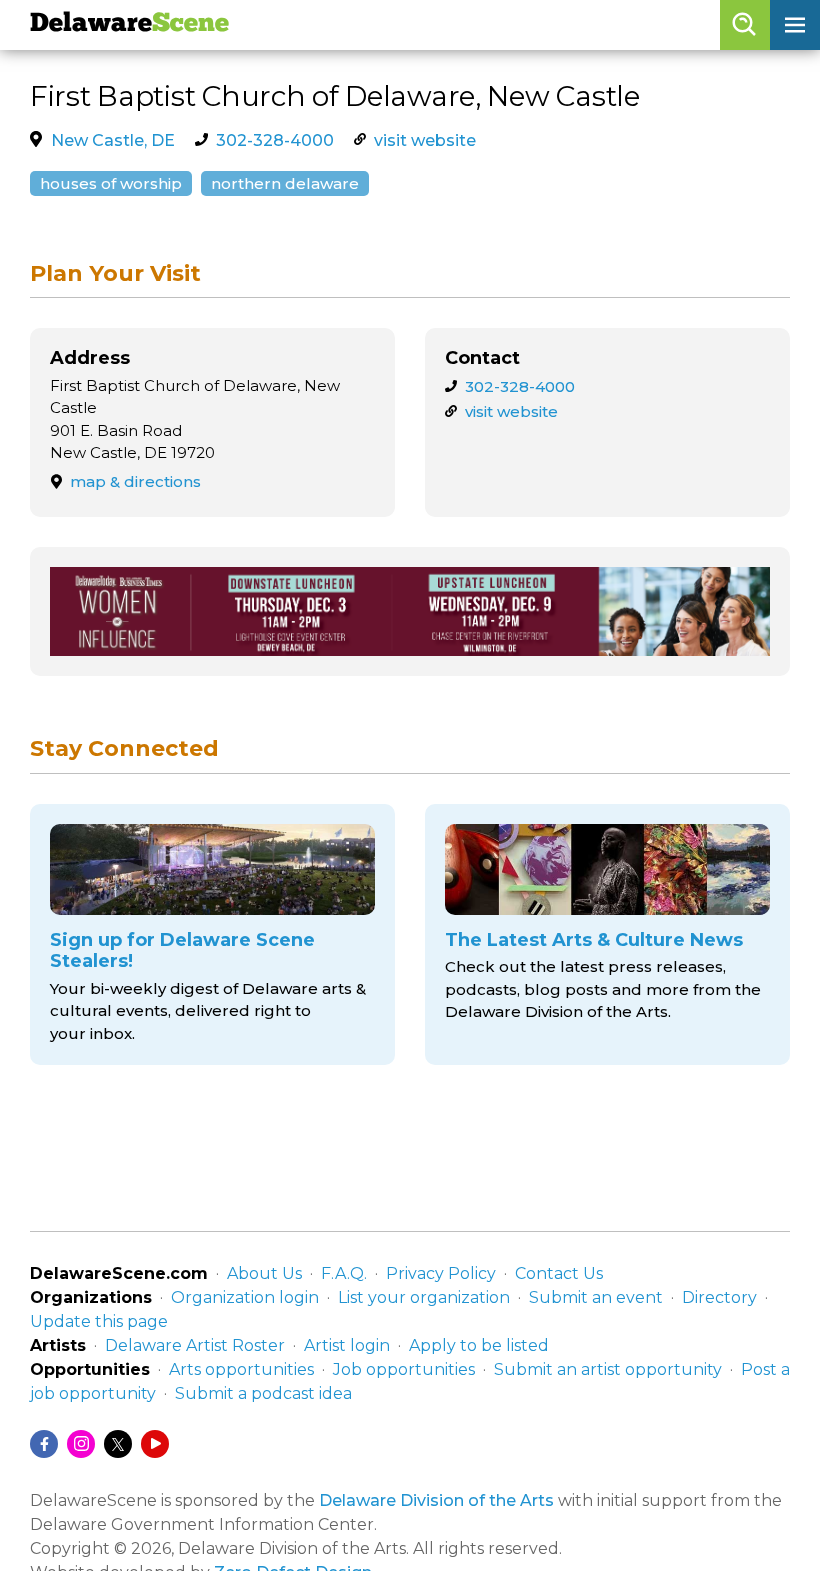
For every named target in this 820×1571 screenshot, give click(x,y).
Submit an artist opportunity (608, 1369)
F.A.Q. (344, 1273)
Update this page (99, 1321)
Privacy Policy (441, 1273)
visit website (425, 140)
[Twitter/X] (118, 1444)
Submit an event (596, 1297)
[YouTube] (155, 1444)
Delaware (129, 24)
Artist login (347, 1345)
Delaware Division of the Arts (436, 1500)
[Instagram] (81, 1444)
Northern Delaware (285, 183)
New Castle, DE (113, 140)
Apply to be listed (479, 1345)
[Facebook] (44, 1444)
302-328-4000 (275, 140)
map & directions (135, 481)
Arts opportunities (241, 1369)
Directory (719, 1297)
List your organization (424, 1297)
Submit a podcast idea (263, 1393)
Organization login (245, 1297)
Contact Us (559, 1273)
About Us (264, 1273)
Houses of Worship (111, 183)
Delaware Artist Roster (195, 1345)
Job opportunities (404, 1369)
